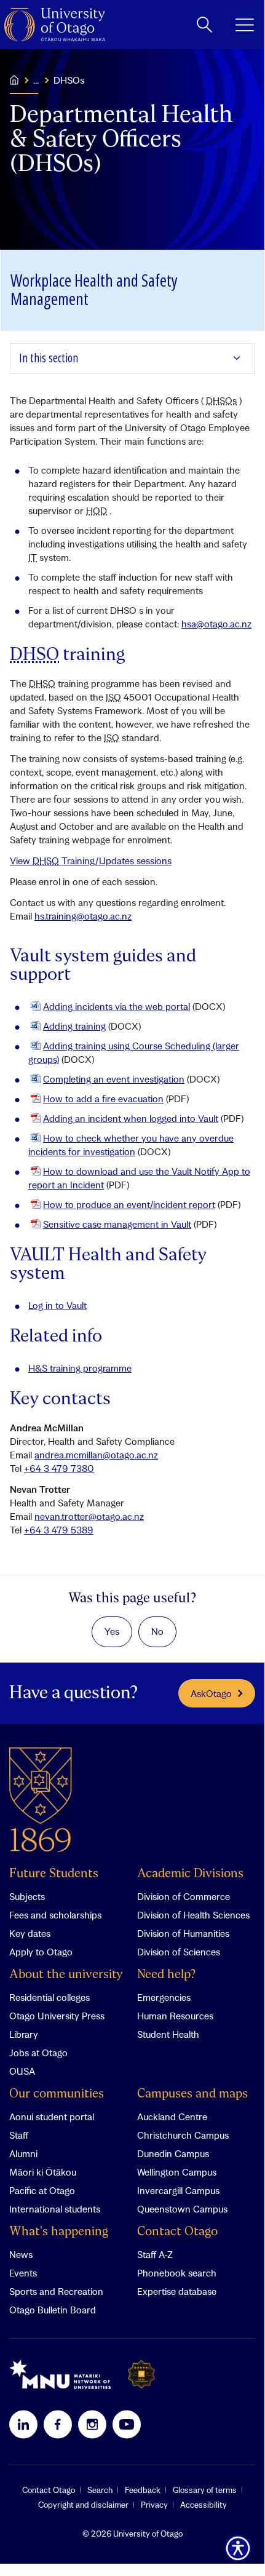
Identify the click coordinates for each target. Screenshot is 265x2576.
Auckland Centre (172, 2117)
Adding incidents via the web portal (117, 1006)
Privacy (154, 2505)
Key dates (30, 1933)
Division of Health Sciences (193, 1915)
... (36, 80)
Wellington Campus (177, 2172)
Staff (19, 2135)
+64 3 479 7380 (59, 1468)
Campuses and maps (192, 2094)
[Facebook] (58, 2424)
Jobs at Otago (38, 2053)
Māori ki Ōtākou (43, 2172)
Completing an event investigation (114, 1079)
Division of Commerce (184, 1896)
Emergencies (164, 1997)
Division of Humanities (183, 1933)
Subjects (27, 1896)
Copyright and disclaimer (83, 2505)
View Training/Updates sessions (91, 861)
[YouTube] (127, 2424)
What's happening (59, 2232)
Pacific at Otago (42, 2190)
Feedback (143, 2490)
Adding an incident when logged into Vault (131, 1118)
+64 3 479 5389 (59, 1530)
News (21, 2254)
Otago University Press (57, 2016)
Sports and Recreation (56, 2291)
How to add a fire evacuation (103, 1099)
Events (23, 2273)
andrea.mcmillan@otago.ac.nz (96, 1455)
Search (100, 2490)
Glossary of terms (205, 2490)
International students (55, 2209)
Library (24, 2034)
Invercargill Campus (178, 2190)
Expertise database (177, 2291)
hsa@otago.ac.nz (216, 624)
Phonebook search (177, 2273)
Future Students (54, 1874)
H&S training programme (80, 1368)
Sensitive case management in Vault (117, 1224)
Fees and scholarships (55, 1915)
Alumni (23, 2153)
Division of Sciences (179, 1952)
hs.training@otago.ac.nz (83, 916)
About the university (66, 1975)
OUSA (22, 2071)
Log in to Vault (57, 1305)
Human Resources (175, 2016)
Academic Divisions (190, 1874)
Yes (112, 1631)
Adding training (74, 1026)
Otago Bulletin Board (53, 2310)
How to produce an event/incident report (129, 1204)
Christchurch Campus (183, 2135)
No (157, 1631)
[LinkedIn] (23, 2424)
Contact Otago (177, 2232)
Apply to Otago (41, 1952)
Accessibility (204, 2505)
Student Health (168, 2034)
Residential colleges (49, 1997)
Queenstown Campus (182, 2209)
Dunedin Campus (173, 2153)
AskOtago (211, 1693)
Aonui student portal (52, 2117)
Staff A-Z (155, 2254)
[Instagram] (92, 2424)
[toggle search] (204, 25)
